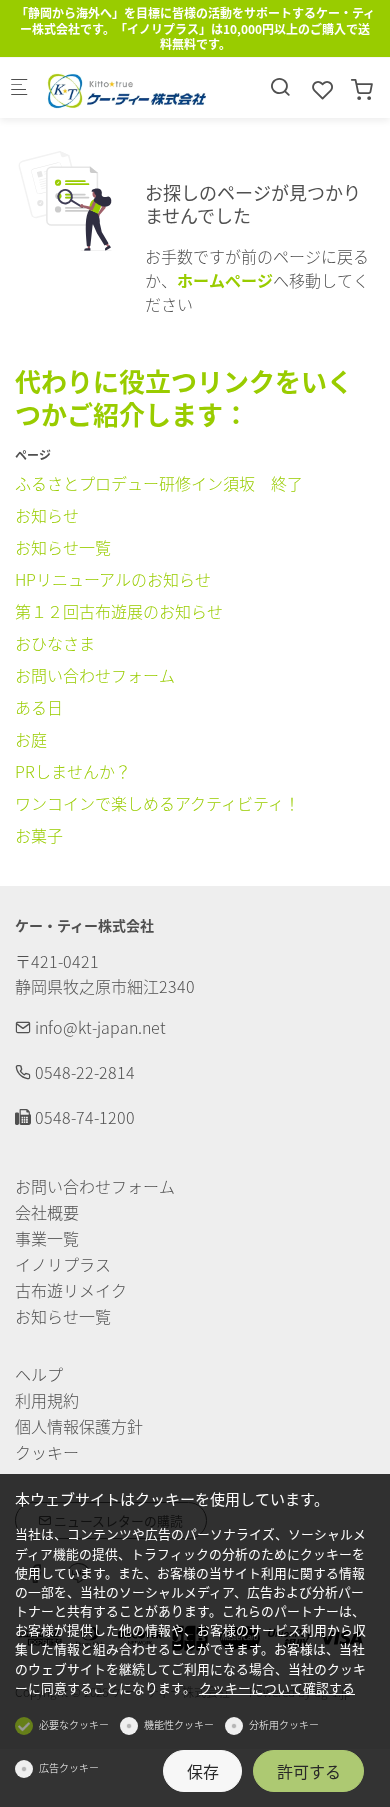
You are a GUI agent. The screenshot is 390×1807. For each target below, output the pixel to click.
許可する (309, 1771)
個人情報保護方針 (79, 1426)
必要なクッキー (74, 1724)
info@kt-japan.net (98, 1027)
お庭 (31, 739)
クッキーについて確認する (277, 1687)
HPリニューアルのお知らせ (113, 579)
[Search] (280, 86)
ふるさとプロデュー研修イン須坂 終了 (159, 483)
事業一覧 (47, 1238)
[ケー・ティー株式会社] (126, 88)
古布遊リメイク (71, 1290)
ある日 (39, 707)
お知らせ (47, 515)
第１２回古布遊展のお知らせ (119, 611)
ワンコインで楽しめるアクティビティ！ (157, 803)
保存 (203, 1771)
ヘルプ (39, 1374)
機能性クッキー (179, 1724)
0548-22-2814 (83, 1072)
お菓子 (39, 835)
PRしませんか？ (73, 771)
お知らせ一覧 (63, 547)
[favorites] (323, 89)
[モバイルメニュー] (19, 87)
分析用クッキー (284, 1724)
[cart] (362, 89)
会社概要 (47, 1212)
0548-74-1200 (83, 1117)
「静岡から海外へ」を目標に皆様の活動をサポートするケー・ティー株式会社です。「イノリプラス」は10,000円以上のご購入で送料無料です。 (195, 28)
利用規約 (47, 1400)
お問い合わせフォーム (95, 675)
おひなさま (55, 643)
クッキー (47, 1452)
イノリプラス (63, 1264)
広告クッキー (69, 1767)
